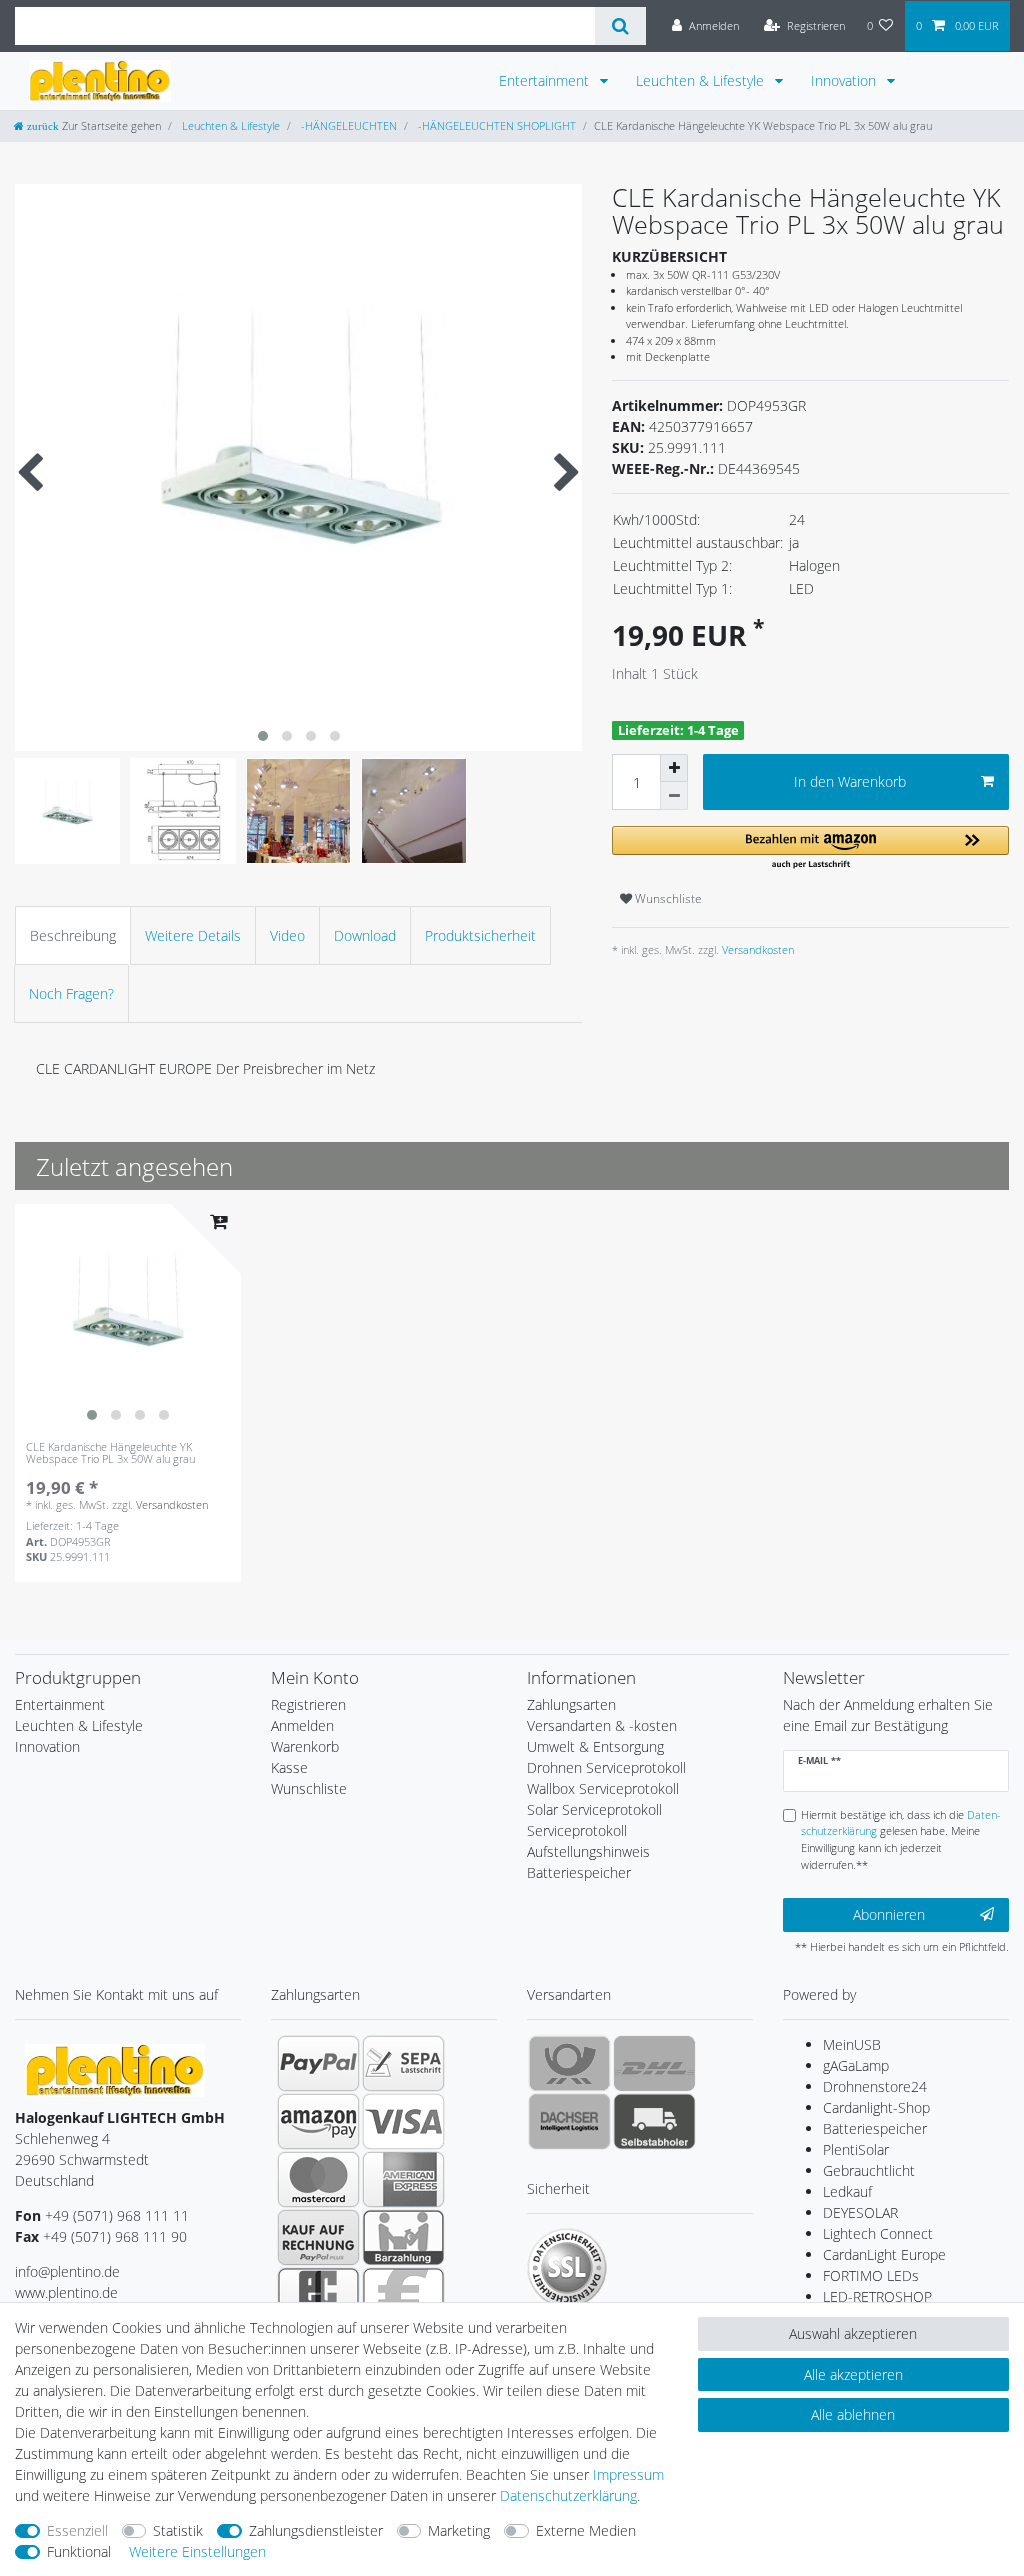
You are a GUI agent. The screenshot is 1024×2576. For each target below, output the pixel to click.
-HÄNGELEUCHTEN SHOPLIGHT (495, 125)
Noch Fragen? (71, 993)
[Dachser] (569, 2121)
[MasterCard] (318, 2179)
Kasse (289, 1767)
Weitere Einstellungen (197, 2551)
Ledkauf (847, 2191)
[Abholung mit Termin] (654, 2121)
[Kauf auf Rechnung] (318, 2237)
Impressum (628, 2474)
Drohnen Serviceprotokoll (606, 1767)
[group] (128, 1317)
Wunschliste (667, 898)
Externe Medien (586, 2530)
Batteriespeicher (875, 2128)
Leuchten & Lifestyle (702, 80)
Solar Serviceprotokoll (594, 1809)
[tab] (73, 935)
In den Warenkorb (850, 781)
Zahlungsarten (571, 1704)
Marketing (459, 2530)
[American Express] (403, 2179)
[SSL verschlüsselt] (567, 2268)
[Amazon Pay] (318, 2121)
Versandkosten (756, 949)
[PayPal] (318, 2063)
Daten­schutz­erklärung (568, 2495)
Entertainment (546, 80)
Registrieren (308, 1704)
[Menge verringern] (674, 796)
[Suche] (620, 26)
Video (287, 935)
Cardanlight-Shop (876, 2107)
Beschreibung (73, 935)
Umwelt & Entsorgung (595, 1746)
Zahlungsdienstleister (316, 2530)
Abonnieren (889, 1914)
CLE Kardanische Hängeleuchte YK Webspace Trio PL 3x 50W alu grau (110, 1453)
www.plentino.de (66, 2292)
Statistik (178, 2530)
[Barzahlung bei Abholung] (403, 2237)
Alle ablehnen (853, 2414)
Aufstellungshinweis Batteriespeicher (588, 1862)
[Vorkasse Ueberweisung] (403, 2295)
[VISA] (403, 2121)
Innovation (845, 80)
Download (365, 935)
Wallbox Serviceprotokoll (603, 1788)
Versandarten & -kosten (602, 1725)
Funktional (79, 2551)
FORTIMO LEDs (871, 2275)
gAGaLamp (856, 2065)
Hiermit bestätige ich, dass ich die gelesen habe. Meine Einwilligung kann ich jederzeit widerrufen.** (901, 1839)
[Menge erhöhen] (674, 768)
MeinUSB (852, 2044)
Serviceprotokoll (577, 1830)
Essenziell (77, 2530)
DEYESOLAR (860, 2212)
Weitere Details (193, 935)
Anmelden (302, 1725)
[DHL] (654, 2063)
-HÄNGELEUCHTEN (347, 125)
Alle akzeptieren (853, 2374)
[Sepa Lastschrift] (403, 2063)
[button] (810, 848)
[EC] (318, 2295)
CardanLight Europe (884, 2254)
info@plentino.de (67, 2271)
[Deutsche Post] (569, 2063)
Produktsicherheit (480, 935)
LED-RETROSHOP (877, 2296)
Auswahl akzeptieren (853, 2333)
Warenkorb (305, 1746)
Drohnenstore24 (875, 2086)
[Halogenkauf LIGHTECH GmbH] (115, 2068)
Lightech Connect (878, 2233)
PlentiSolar (856, 2149)
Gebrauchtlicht (869, 2170)
